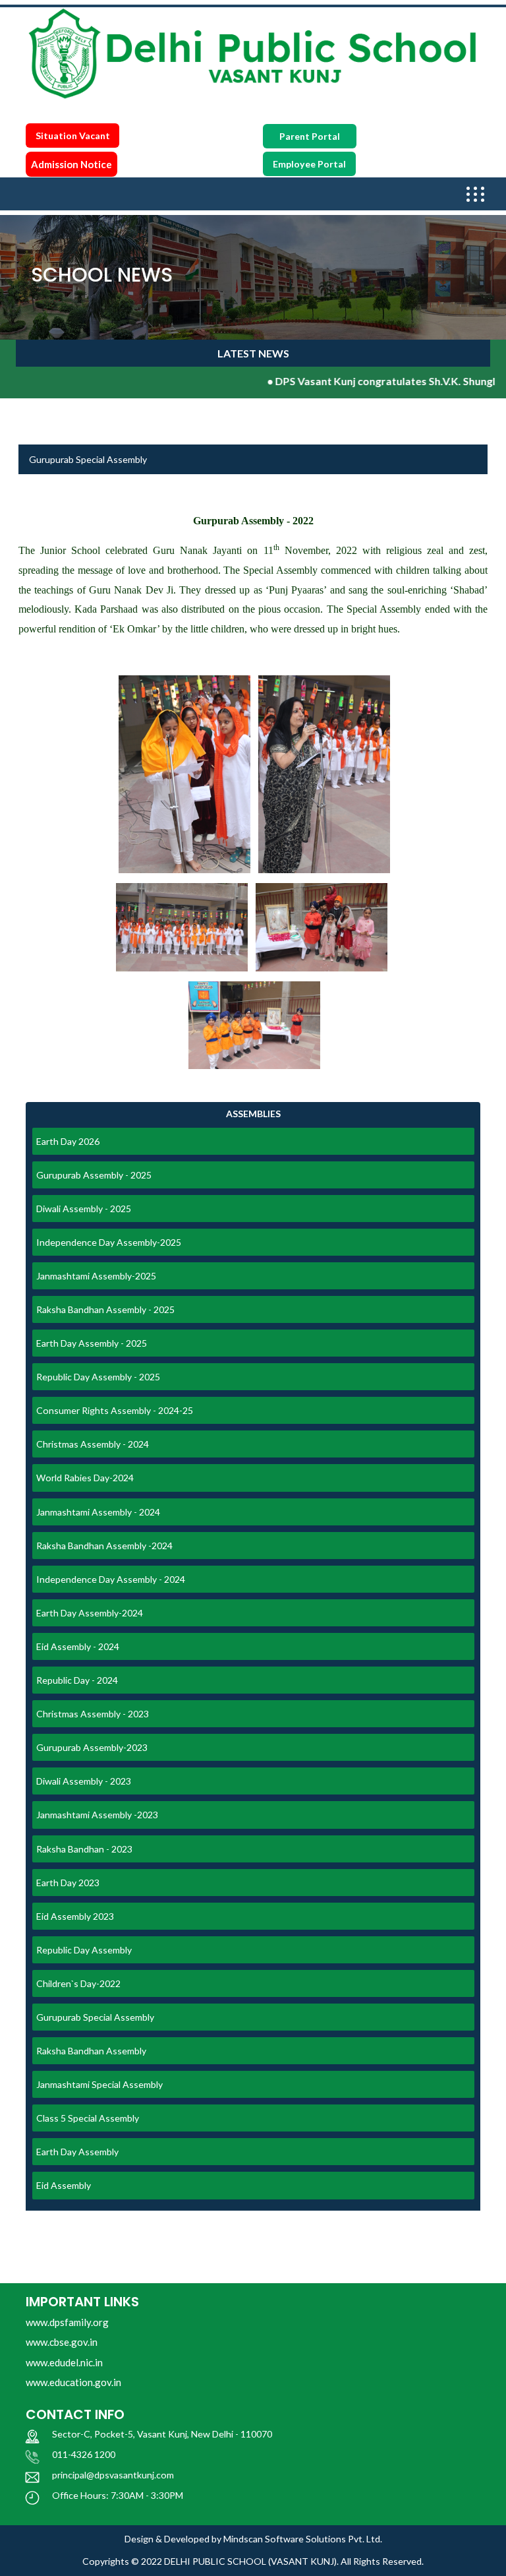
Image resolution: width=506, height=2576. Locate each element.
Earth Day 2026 (68, 1141)
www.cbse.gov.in (62, 2342)
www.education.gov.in (73, 2382)
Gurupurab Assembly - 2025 (94, 1175)
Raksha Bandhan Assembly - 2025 (105, 1309)
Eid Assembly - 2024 (78, 1646)
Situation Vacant (73, 136)
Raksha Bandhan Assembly (91, 2051)
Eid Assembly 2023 (75, 1916)
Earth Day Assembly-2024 (90, 1613)
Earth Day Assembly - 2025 (92, 1343)
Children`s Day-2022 (78, 1983)
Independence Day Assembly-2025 (109, 1242)
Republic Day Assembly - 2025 (98, 1377)
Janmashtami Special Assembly (99, 2084)
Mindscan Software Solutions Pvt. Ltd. (303, 2539)
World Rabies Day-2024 (85, 1478)
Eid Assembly (64, 2185)
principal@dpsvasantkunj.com (113, 2475)
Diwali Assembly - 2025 (84, 1209)
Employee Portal (309, 164)
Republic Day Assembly (84, 1950)
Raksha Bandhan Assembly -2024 (104, 1546)
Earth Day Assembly (77, 2152)
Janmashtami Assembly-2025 (96, 1276)
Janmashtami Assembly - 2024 (98, 1512)
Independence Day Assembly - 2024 (111, 1579)
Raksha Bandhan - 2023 (84, 1849)
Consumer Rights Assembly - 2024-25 (115, 1410)
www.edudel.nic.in (64, 2362)
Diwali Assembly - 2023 (84, 1781)
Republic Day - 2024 (77, 1680)
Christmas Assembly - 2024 (93, 1444)
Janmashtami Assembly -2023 (97, 1815)
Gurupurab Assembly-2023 (92, 1747)
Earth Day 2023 (68, 1883)
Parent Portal (310, 136)
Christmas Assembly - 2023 (93, 1714)
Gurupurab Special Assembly (95, 2017)
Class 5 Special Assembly (88, 2118)
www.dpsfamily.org (67, 2322)
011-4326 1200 (84, 2454)
